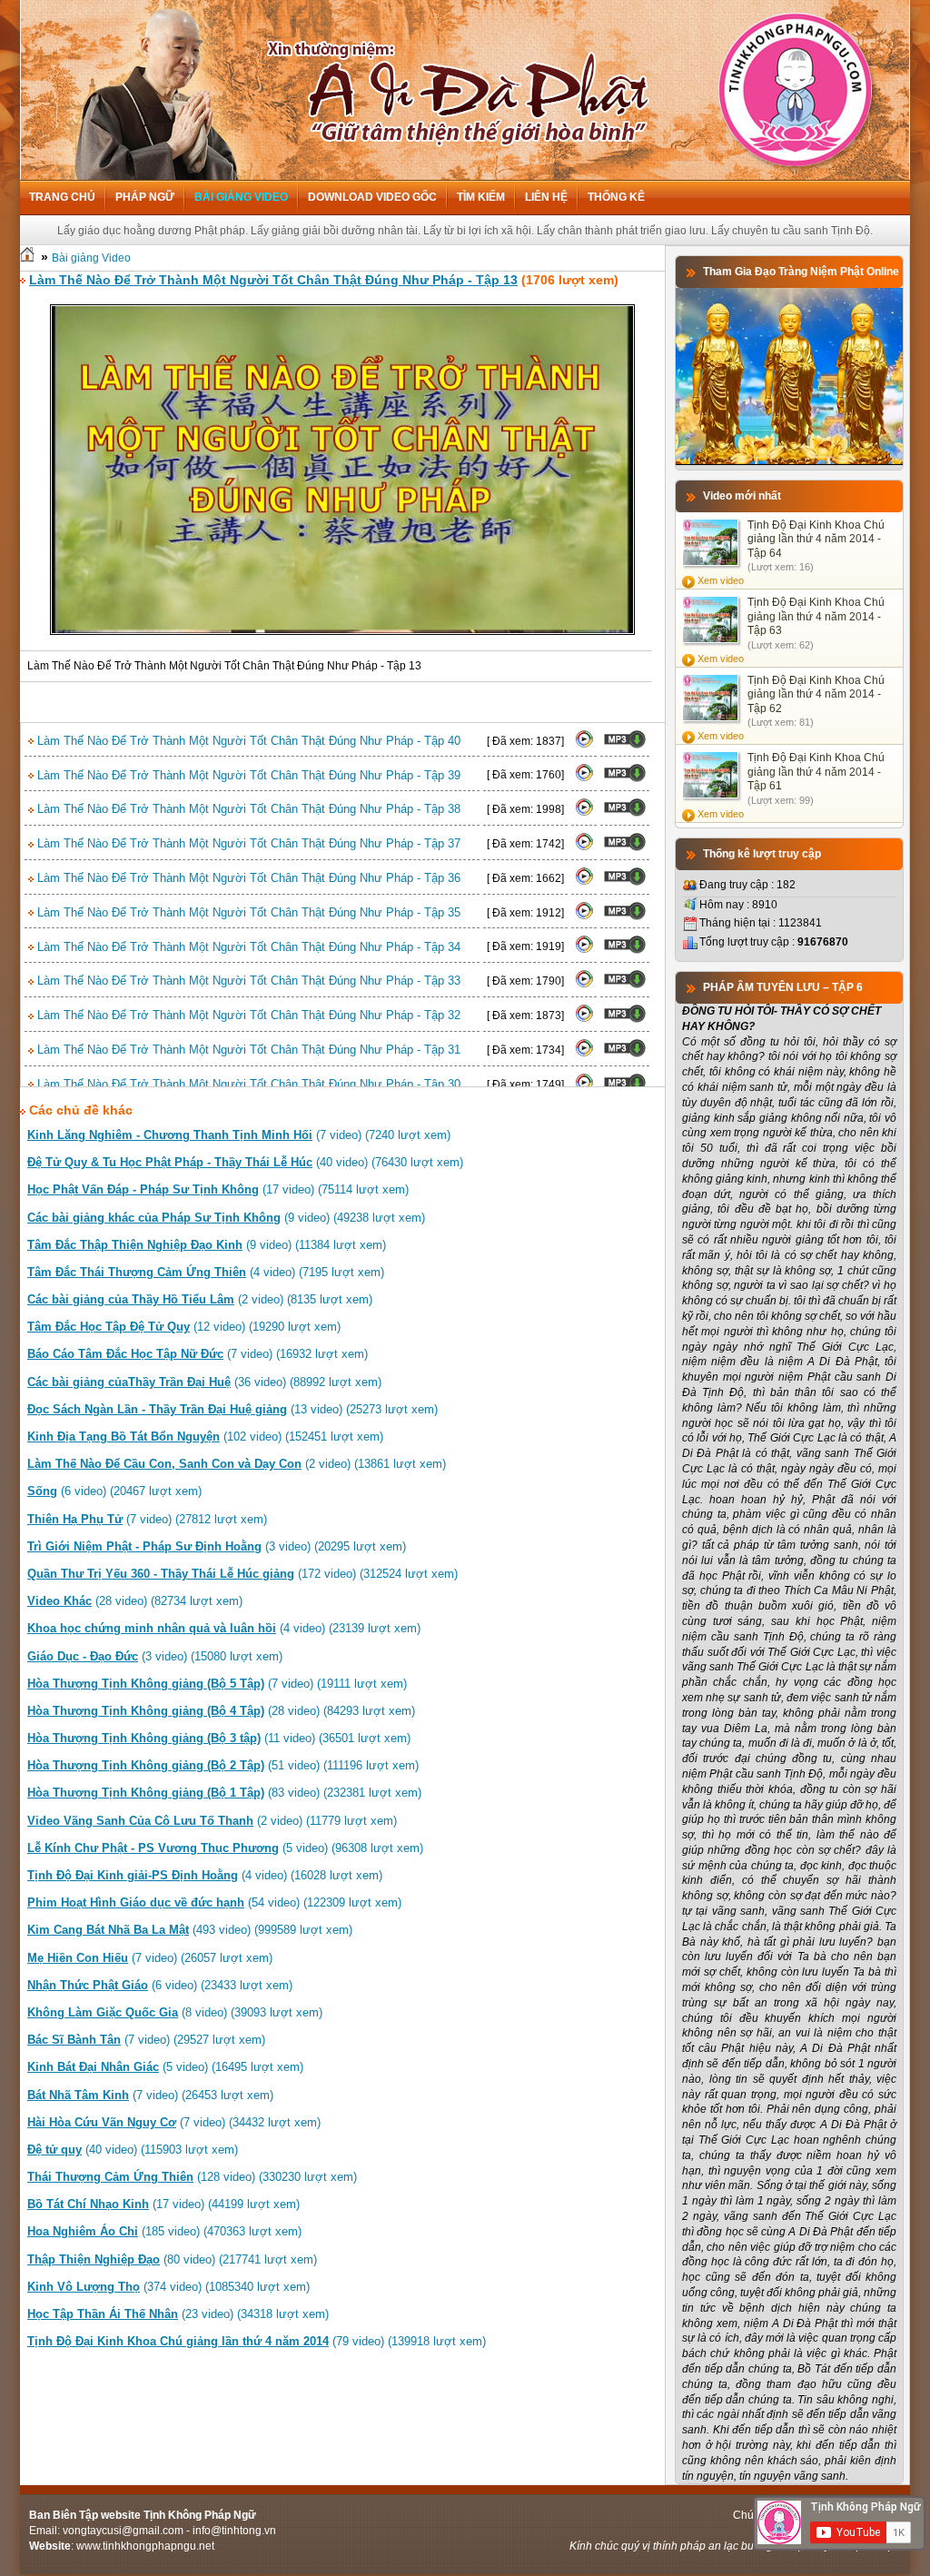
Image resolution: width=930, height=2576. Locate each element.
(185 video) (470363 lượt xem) (164, 2231)
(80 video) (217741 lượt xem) (172, 2259)
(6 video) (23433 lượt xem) (160, 1985)
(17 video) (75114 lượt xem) (218, 1189)
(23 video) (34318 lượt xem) (178, 2314)
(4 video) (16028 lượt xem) (205, 1875)
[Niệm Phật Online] (789, 461)
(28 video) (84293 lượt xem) (221, 1711)
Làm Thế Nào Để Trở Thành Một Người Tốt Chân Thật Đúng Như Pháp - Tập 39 (247, 775)
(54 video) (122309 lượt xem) (214, 1902)
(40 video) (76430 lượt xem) (245, 1162)
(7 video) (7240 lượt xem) (239, 1135)
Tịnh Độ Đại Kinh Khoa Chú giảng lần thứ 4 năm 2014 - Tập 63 (816, 616)
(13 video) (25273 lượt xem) (232, 1409)
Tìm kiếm (481, 197)
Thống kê (616, 197)
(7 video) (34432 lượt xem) (174, 2122)
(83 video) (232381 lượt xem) (224, 1793)
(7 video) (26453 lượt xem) (150, 2095)
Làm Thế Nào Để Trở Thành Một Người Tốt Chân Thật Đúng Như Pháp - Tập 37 (247, 843)
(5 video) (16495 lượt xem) (165, 2067)
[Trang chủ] (27, 258)
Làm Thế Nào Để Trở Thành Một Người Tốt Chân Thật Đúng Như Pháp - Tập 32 (247, 1015)
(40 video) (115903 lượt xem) (133, 2150)
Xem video (721, 580)
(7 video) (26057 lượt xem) (150, 1958)
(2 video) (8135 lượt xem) (200, 1299)
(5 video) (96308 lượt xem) (225, 1848)
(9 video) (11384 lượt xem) (207, 1245)
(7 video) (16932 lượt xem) (198, 1354)
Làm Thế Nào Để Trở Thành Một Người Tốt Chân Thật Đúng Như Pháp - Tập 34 (247, 947)
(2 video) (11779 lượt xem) (212, 1821)
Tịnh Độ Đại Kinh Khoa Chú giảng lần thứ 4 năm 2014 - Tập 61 (816, 772)
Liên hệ (546, 197)
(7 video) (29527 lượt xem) (146, 2040)
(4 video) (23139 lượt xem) (224, 1628)
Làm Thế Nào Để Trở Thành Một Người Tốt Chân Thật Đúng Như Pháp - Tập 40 (247, 741)
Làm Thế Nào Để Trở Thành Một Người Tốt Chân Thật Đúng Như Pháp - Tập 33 (247, 981)
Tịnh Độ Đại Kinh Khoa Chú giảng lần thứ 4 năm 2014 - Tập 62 (816, 694)
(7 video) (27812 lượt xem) (147, 1519)
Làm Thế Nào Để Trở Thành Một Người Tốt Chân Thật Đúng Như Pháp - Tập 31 (247, 1050)
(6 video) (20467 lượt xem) (114, 1491)
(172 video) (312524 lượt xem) (242, 1574)
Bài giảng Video (241, 197)
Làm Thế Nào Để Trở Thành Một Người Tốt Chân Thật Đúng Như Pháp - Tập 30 (247, 1084)
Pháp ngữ (145, 197)
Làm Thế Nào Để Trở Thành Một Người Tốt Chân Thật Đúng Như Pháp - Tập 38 (247, 809)
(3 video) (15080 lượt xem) (155, 1656)
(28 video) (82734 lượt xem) (135, 1601)
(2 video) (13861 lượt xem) (237, 1464)
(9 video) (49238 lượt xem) (226, 1218)
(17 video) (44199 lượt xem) (163, 2204)
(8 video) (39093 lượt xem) (175, 2012)
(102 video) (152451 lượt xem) (205, 1437)
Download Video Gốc (372, 197)
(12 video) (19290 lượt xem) (184, 1327)
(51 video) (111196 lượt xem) (223, 1765)
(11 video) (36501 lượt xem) (219, 1738)
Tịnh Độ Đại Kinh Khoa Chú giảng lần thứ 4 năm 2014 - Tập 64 (816, 539)
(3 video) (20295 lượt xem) (217, 1546)
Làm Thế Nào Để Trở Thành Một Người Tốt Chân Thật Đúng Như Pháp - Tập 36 (247, 878)
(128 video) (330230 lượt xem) (192, 2177)
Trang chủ (62, 197)
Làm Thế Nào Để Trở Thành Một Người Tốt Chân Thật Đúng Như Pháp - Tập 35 (247, 912)
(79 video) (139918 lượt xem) (257, 2341)
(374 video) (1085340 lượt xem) (168, 2287)
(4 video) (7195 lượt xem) (206, 1272)
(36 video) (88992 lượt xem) (204, 1382)
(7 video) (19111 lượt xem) (217, 1684)
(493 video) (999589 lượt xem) (190, 1930)
